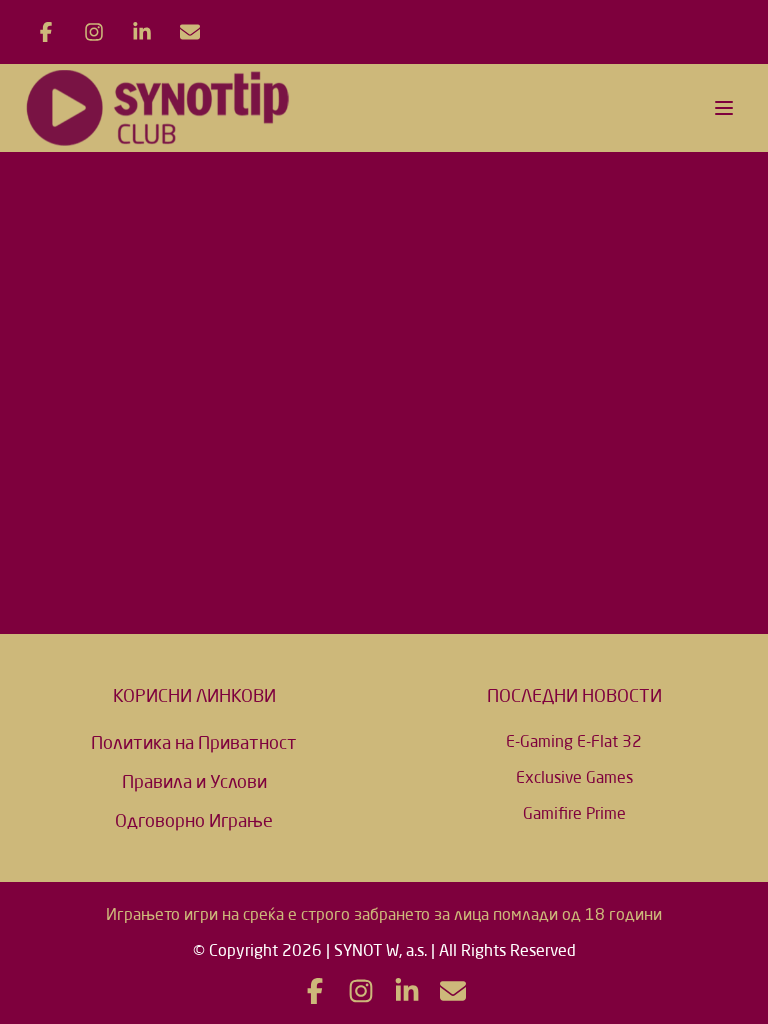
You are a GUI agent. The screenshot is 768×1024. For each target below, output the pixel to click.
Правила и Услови (194, 781)
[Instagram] (94, 32)
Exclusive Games (574, 777)
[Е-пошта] (190, 32)
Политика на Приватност (194, 742)
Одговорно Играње (194, 820)
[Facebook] (46, 32)
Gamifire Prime (574, 813)
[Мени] (724, 108)
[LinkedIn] (142, 32)
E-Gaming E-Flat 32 (574, 741)
